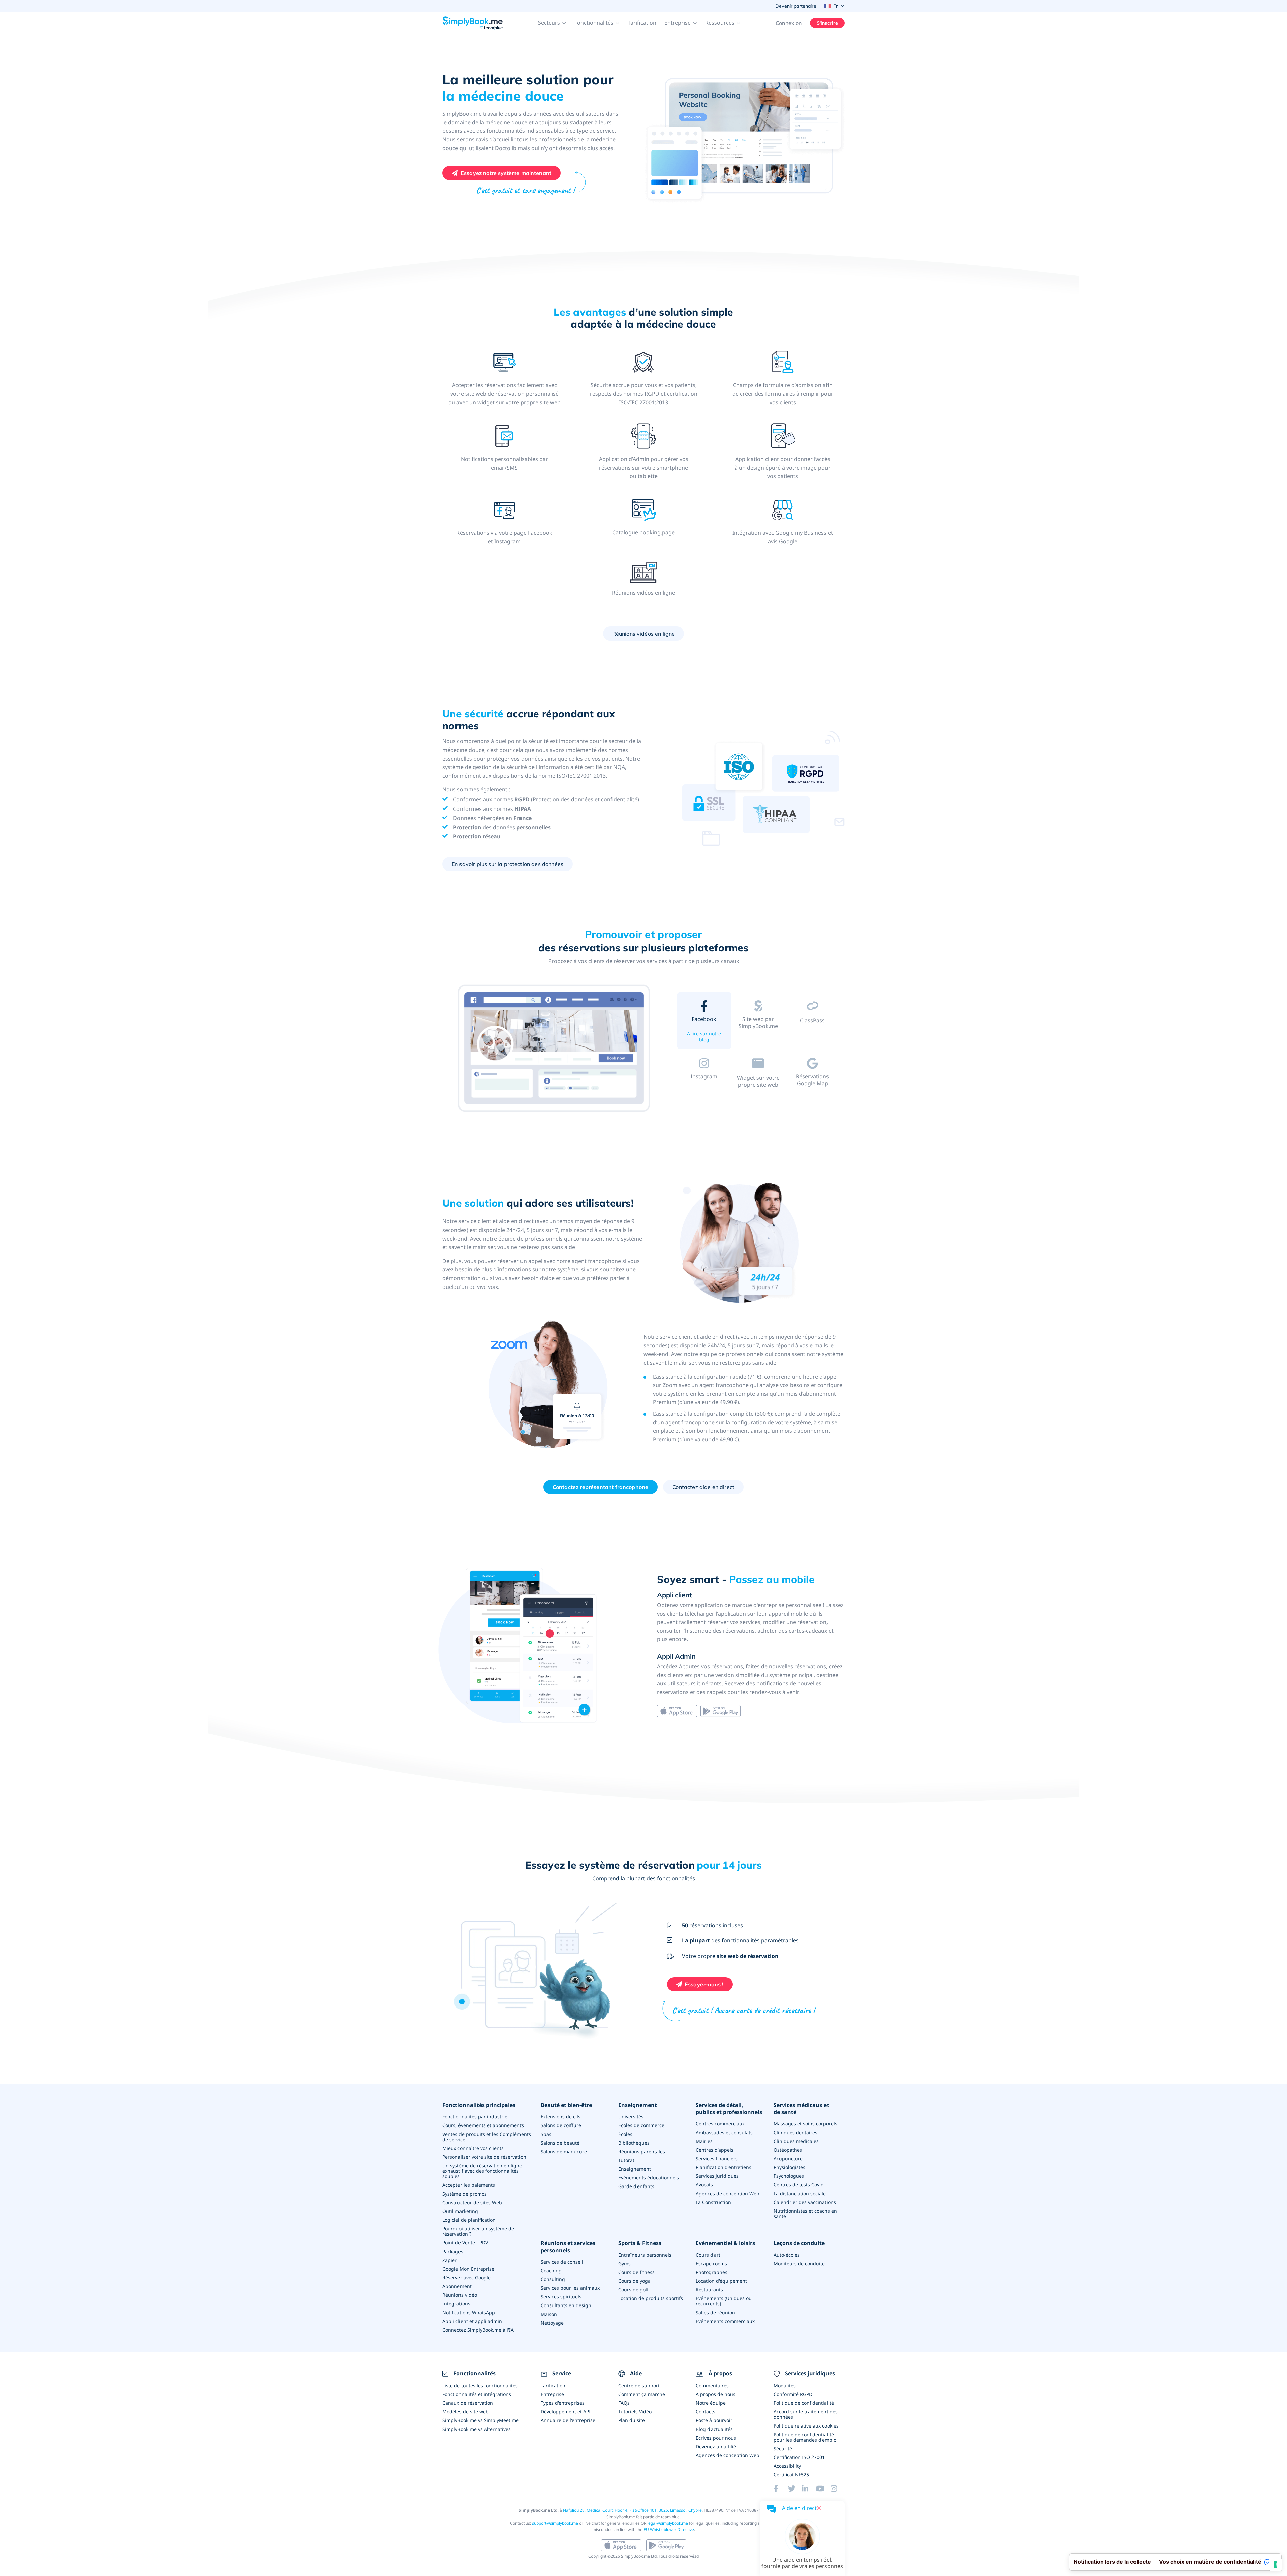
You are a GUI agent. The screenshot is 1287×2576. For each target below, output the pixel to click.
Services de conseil (562, 2262)
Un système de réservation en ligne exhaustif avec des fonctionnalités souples (482, 2171)
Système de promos (465, 2194)
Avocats (704, 2185)
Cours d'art (708, 2255)
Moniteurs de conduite (799, 2263)
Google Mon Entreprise (468, 2269)
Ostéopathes (788, 2150)
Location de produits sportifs (651, 2298)
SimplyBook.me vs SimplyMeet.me (481, 2420)
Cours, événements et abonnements (483, 2125)
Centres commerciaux (720, 2124)
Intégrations (456, 2304)
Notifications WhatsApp (469, 2312)
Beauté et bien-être (566, 2105)
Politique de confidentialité (804, 2403)
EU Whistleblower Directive (669, 2530)
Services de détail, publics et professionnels (729, 2109)
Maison (549, 2314)
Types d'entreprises (563, 2403)
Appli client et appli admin (472, 2321)
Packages (453, 2251)
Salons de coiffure (561, 2125)
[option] (555, 1049)
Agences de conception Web (728, 2193)
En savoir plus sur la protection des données (508, 864)
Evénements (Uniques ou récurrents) (724, 2301)
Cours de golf (633, 2290)
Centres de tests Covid (799, 2185)
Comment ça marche (642, 2394)
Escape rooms (711, 2263)
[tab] (704, 1022)
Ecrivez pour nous (716, 2438)
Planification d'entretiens (724, 2167)
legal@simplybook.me (668, 2523)
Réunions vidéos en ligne (644, 634)
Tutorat (626, 2160)
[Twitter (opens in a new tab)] (795, 2489)
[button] (552, 23)
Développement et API (566, 2412)
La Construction (713, 2202)
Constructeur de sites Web (472, 2202)
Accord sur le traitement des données (806, 2414)
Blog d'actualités (714, 2429)
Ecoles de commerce (641, 2125)
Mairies (704, 2141)
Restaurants (709, 2290)
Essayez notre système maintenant (506, 173)
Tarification (642, 23)
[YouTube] (823, 2489)
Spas (546, 2134)
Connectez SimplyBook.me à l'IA (478, 2330)
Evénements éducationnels (649, 2178)
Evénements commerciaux (725, 2321)
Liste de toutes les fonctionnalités (480, 2385)
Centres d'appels (715, 2150)
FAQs (624, 2403)
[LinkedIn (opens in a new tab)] (809, 2489)
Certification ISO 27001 (799, 2457)
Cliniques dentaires (795, 2132)
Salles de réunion (715, 2312)
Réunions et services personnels (568, 2247)
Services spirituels (561, 2297)
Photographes (712, 2272)
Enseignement (638, 2105)
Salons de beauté (560, 2143)
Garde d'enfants (636, 2186)
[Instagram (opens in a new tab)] (838, 2489)
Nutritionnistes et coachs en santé (805, 2213)
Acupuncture (788, 2159)
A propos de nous (716, 2394)
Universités (631, 2117)
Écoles (625, 2134)
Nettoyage (552, 2323)
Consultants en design (566, 2305)
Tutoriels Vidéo (635, 2412)
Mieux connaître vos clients (473, 2148)
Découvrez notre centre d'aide (704, 1094)
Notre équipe (711, 2403)
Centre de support (639, 2385)
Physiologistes (789, 2167)
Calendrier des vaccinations (805, 2202)
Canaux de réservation (468, 2403)
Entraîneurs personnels (645, 2255)
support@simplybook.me (555, 2523)
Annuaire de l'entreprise (568, 2420)
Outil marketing (460, 2211)
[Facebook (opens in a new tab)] (781, 2489)
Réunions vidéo (460, 2295)
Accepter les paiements (469, 2185)
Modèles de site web (466, 2412)
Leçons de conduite (799, 2243)
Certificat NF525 (791, 2475)
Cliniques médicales (796, 2141)
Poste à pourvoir (714, 2420)
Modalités (785, 2385)
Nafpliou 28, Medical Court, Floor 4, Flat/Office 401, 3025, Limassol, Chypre (632, 2510)
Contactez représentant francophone (600, 1487)
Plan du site (632, 2420)
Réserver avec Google (467, 2278)
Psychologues (789, 2176)
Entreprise (552, 2394)
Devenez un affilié (716, 2446)
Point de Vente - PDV (465, 2243)
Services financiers (717, 2159)
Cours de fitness (636, 2272)
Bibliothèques (634, 2143)
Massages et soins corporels (805, 2124)
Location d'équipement (721, 2281)
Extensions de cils (561, 2117)
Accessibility (787, 2466)
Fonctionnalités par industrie (475, 2117)
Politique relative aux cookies (806, 2426)
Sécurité (783, 2448)
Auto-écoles (787, 2255)
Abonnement (457, 2286)
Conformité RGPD (793, 2394)
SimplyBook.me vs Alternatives (477, 2429)
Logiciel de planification (469, 2220)
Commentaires (712, 2385)
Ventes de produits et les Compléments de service (487, 2137)
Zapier (450, 2260)
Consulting (553, 2279)
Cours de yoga (634, 2281)
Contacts (706, 2412)
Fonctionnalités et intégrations (477, 2394)
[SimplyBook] (473, 23)
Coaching (551, 2270)
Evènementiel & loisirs (725, 2243)
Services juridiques (717, 2176)
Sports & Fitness (640, 2243)
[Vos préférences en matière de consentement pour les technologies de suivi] (1275, 2564)
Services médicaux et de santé (801, 2109)
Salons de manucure (564, 2151)
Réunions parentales (642, 2151)
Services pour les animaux (570, 2288)
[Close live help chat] (819, 2508)
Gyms (625, 2263)
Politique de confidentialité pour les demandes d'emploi (806, 2437)
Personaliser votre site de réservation (484, 2157)
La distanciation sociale (800, 2193)
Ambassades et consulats (724, 2132)
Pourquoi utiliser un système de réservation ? (478, 2231)
